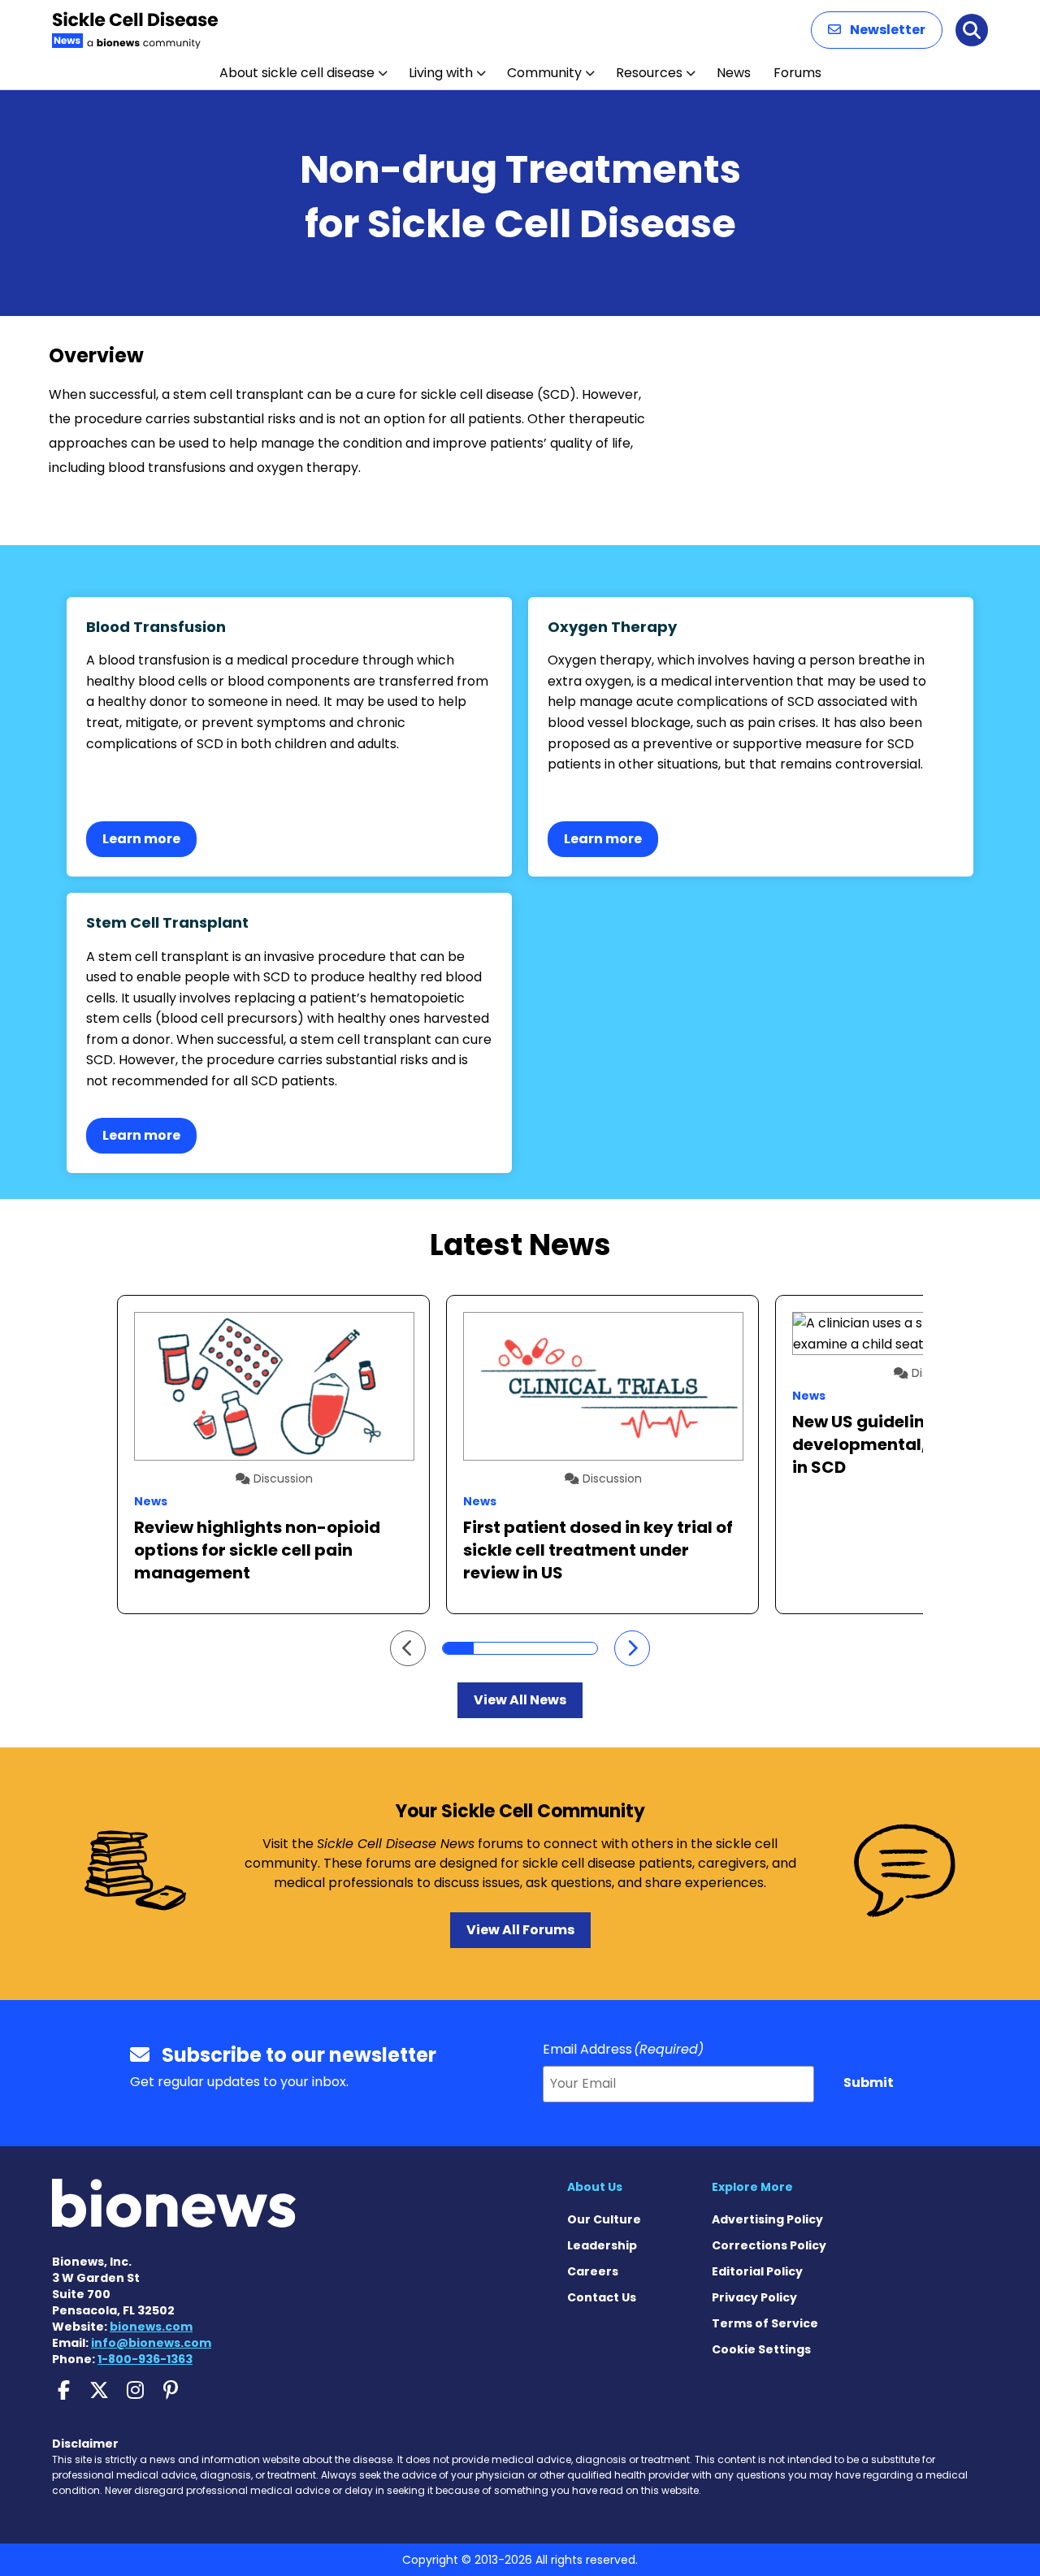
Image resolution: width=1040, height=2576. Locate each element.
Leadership (602, 2245)
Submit (869, 2082)
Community (544, 73)
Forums (797, 73)
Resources (649, 73)
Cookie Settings (761, 2349)
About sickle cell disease (297, 73)
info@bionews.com (151, 2343)
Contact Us (602, 2297)
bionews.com (151, 2327)
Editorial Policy (757, 2271)
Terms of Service (765, 2323)
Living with (441, 73)
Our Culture (604, 2219)
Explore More (752, 2187)
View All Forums (520, 1930)
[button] (877, 30)
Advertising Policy (767, 2219)
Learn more (141, 839)
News (734, 73)
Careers (593, 2271)
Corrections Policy (769, 2245)
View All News (520, 1700)
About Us (595, 2187)
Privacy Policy (754, 2297)
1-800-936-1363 (145, 2359)
